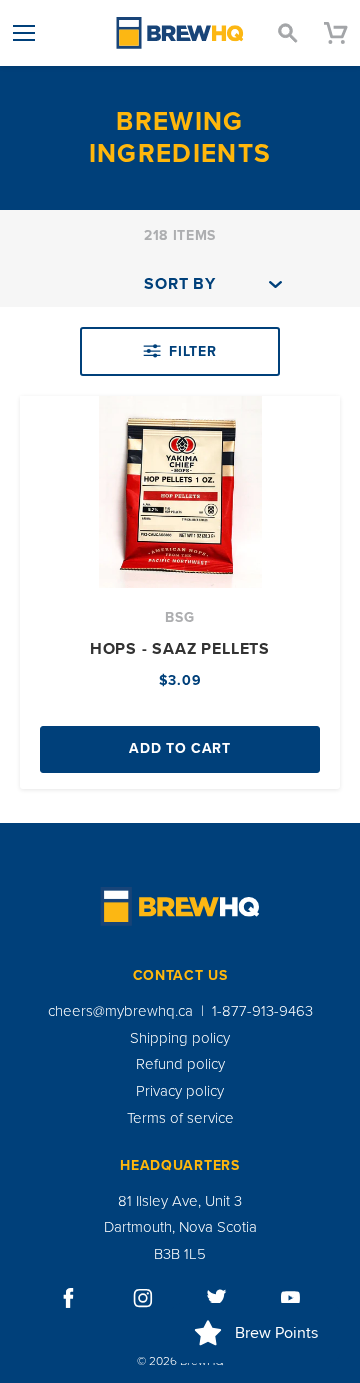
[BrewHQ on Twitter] (217, 1298)
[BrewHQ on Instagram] (143, 1298)
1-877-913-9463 (262, 1011)
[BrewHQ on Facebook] (69, 1298)
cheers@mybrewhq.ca (120, 1011)
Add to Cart (180, 748)
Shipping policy (180, 1038)
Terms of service (180, 1118)
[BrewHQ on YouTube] (291, 1298)
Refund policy (180, 1064)
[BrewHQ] (180, 33)
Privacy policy (180, 1091)
